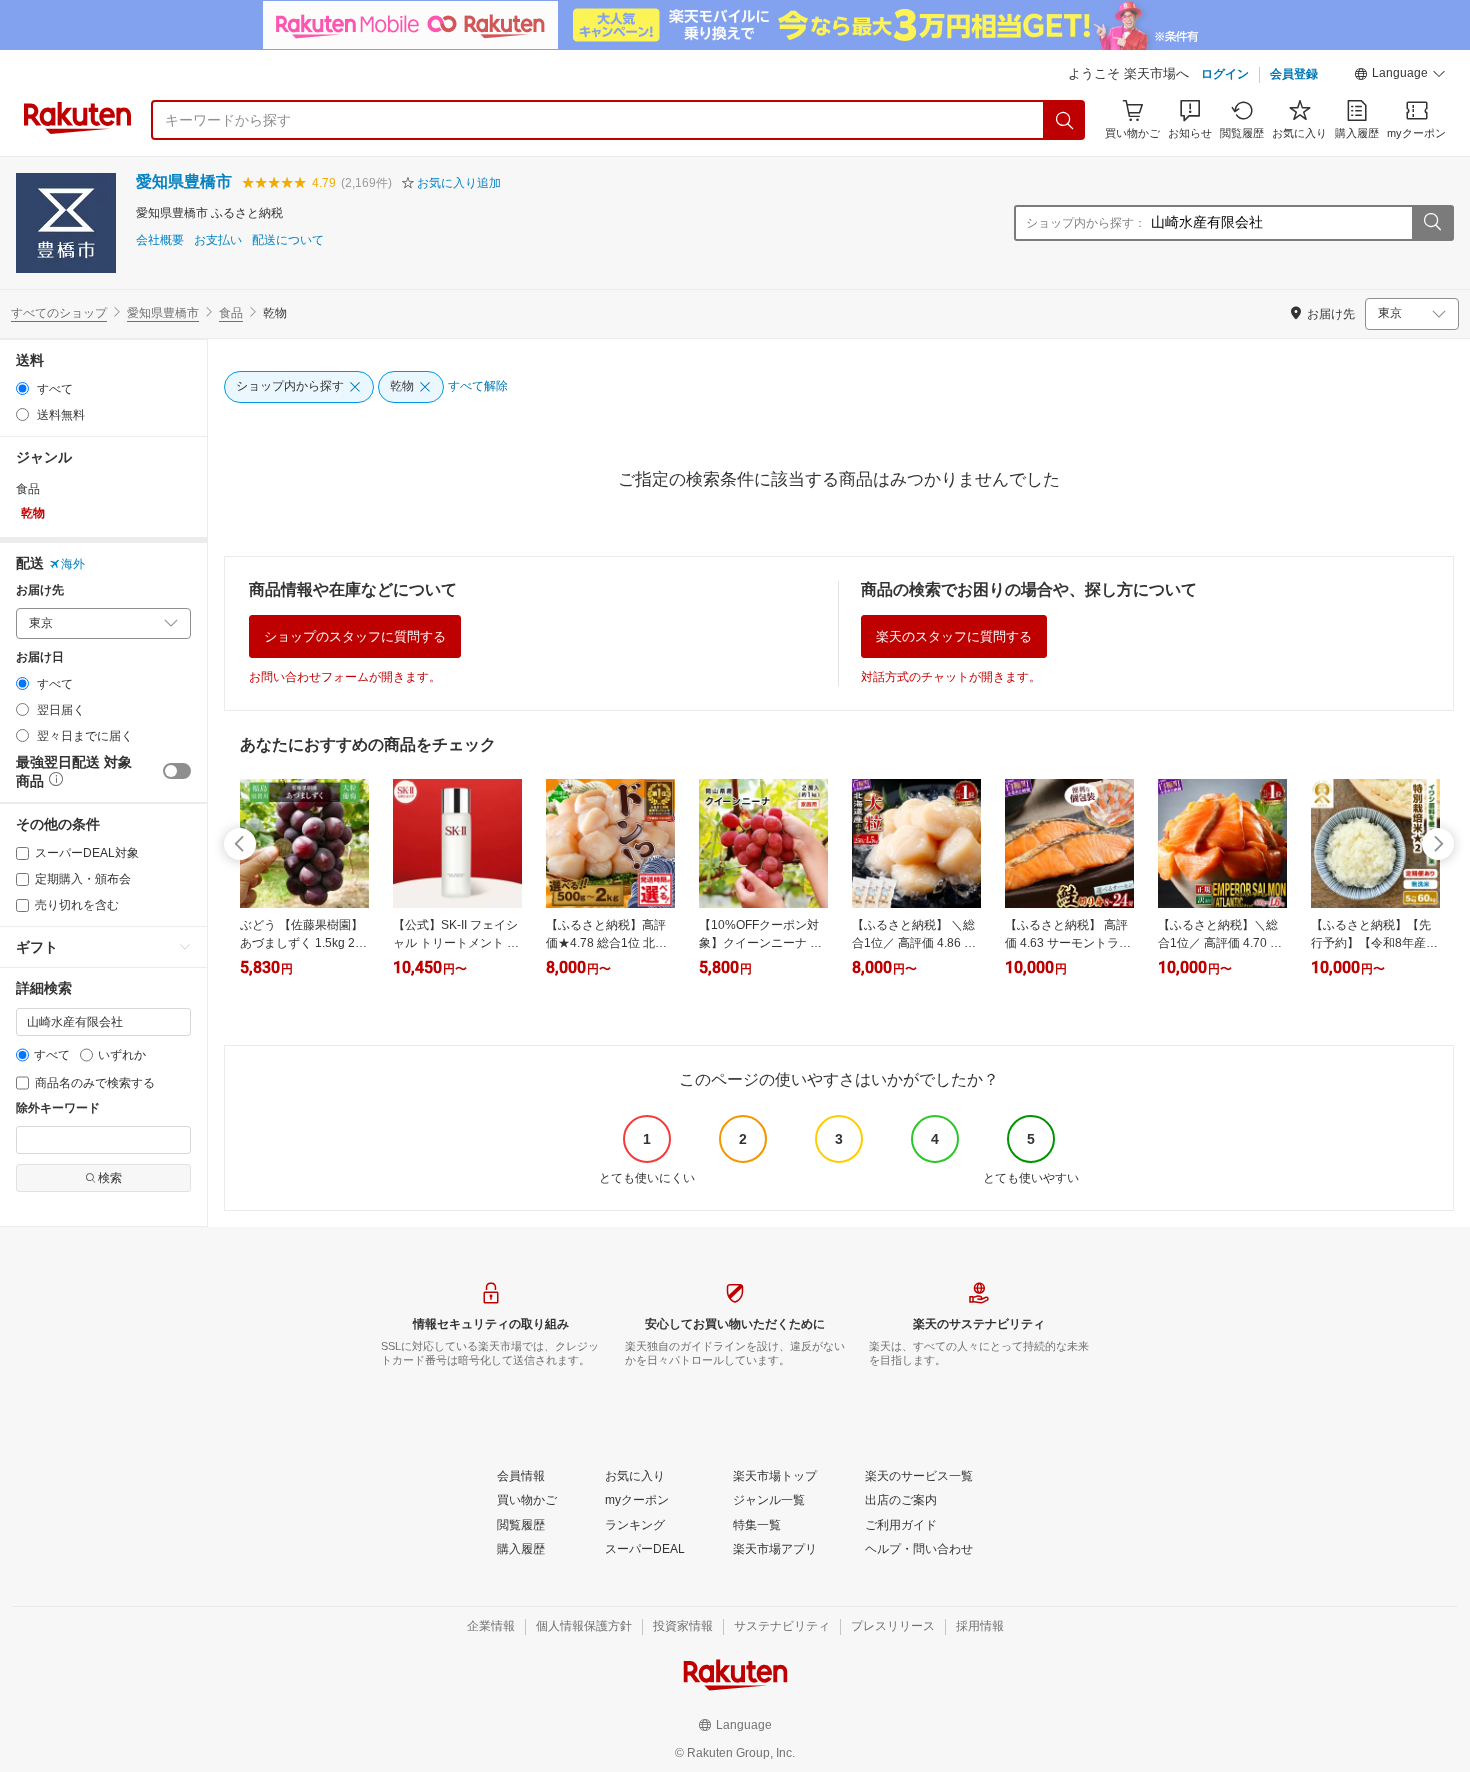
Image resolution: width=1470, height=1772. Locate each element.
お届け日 (40, 657)
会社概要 (160, 240)
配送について (288, 240)
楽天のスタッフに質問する (954, 636)
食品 (231, 313)
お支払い (218, 240)
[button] (1400, 76)
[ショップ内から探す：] (1432, 223)
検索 (110, 1178)
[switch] (177, 771)
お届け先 (40, 590)
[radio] (22, 388)
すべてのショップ (59, 313)
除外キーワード (58, 1108)
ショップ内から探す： (1086, 223)
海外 (73, 564)
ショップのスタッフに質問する (355, 636)
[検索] (1065, 120)
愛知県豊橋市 (184, 181)
